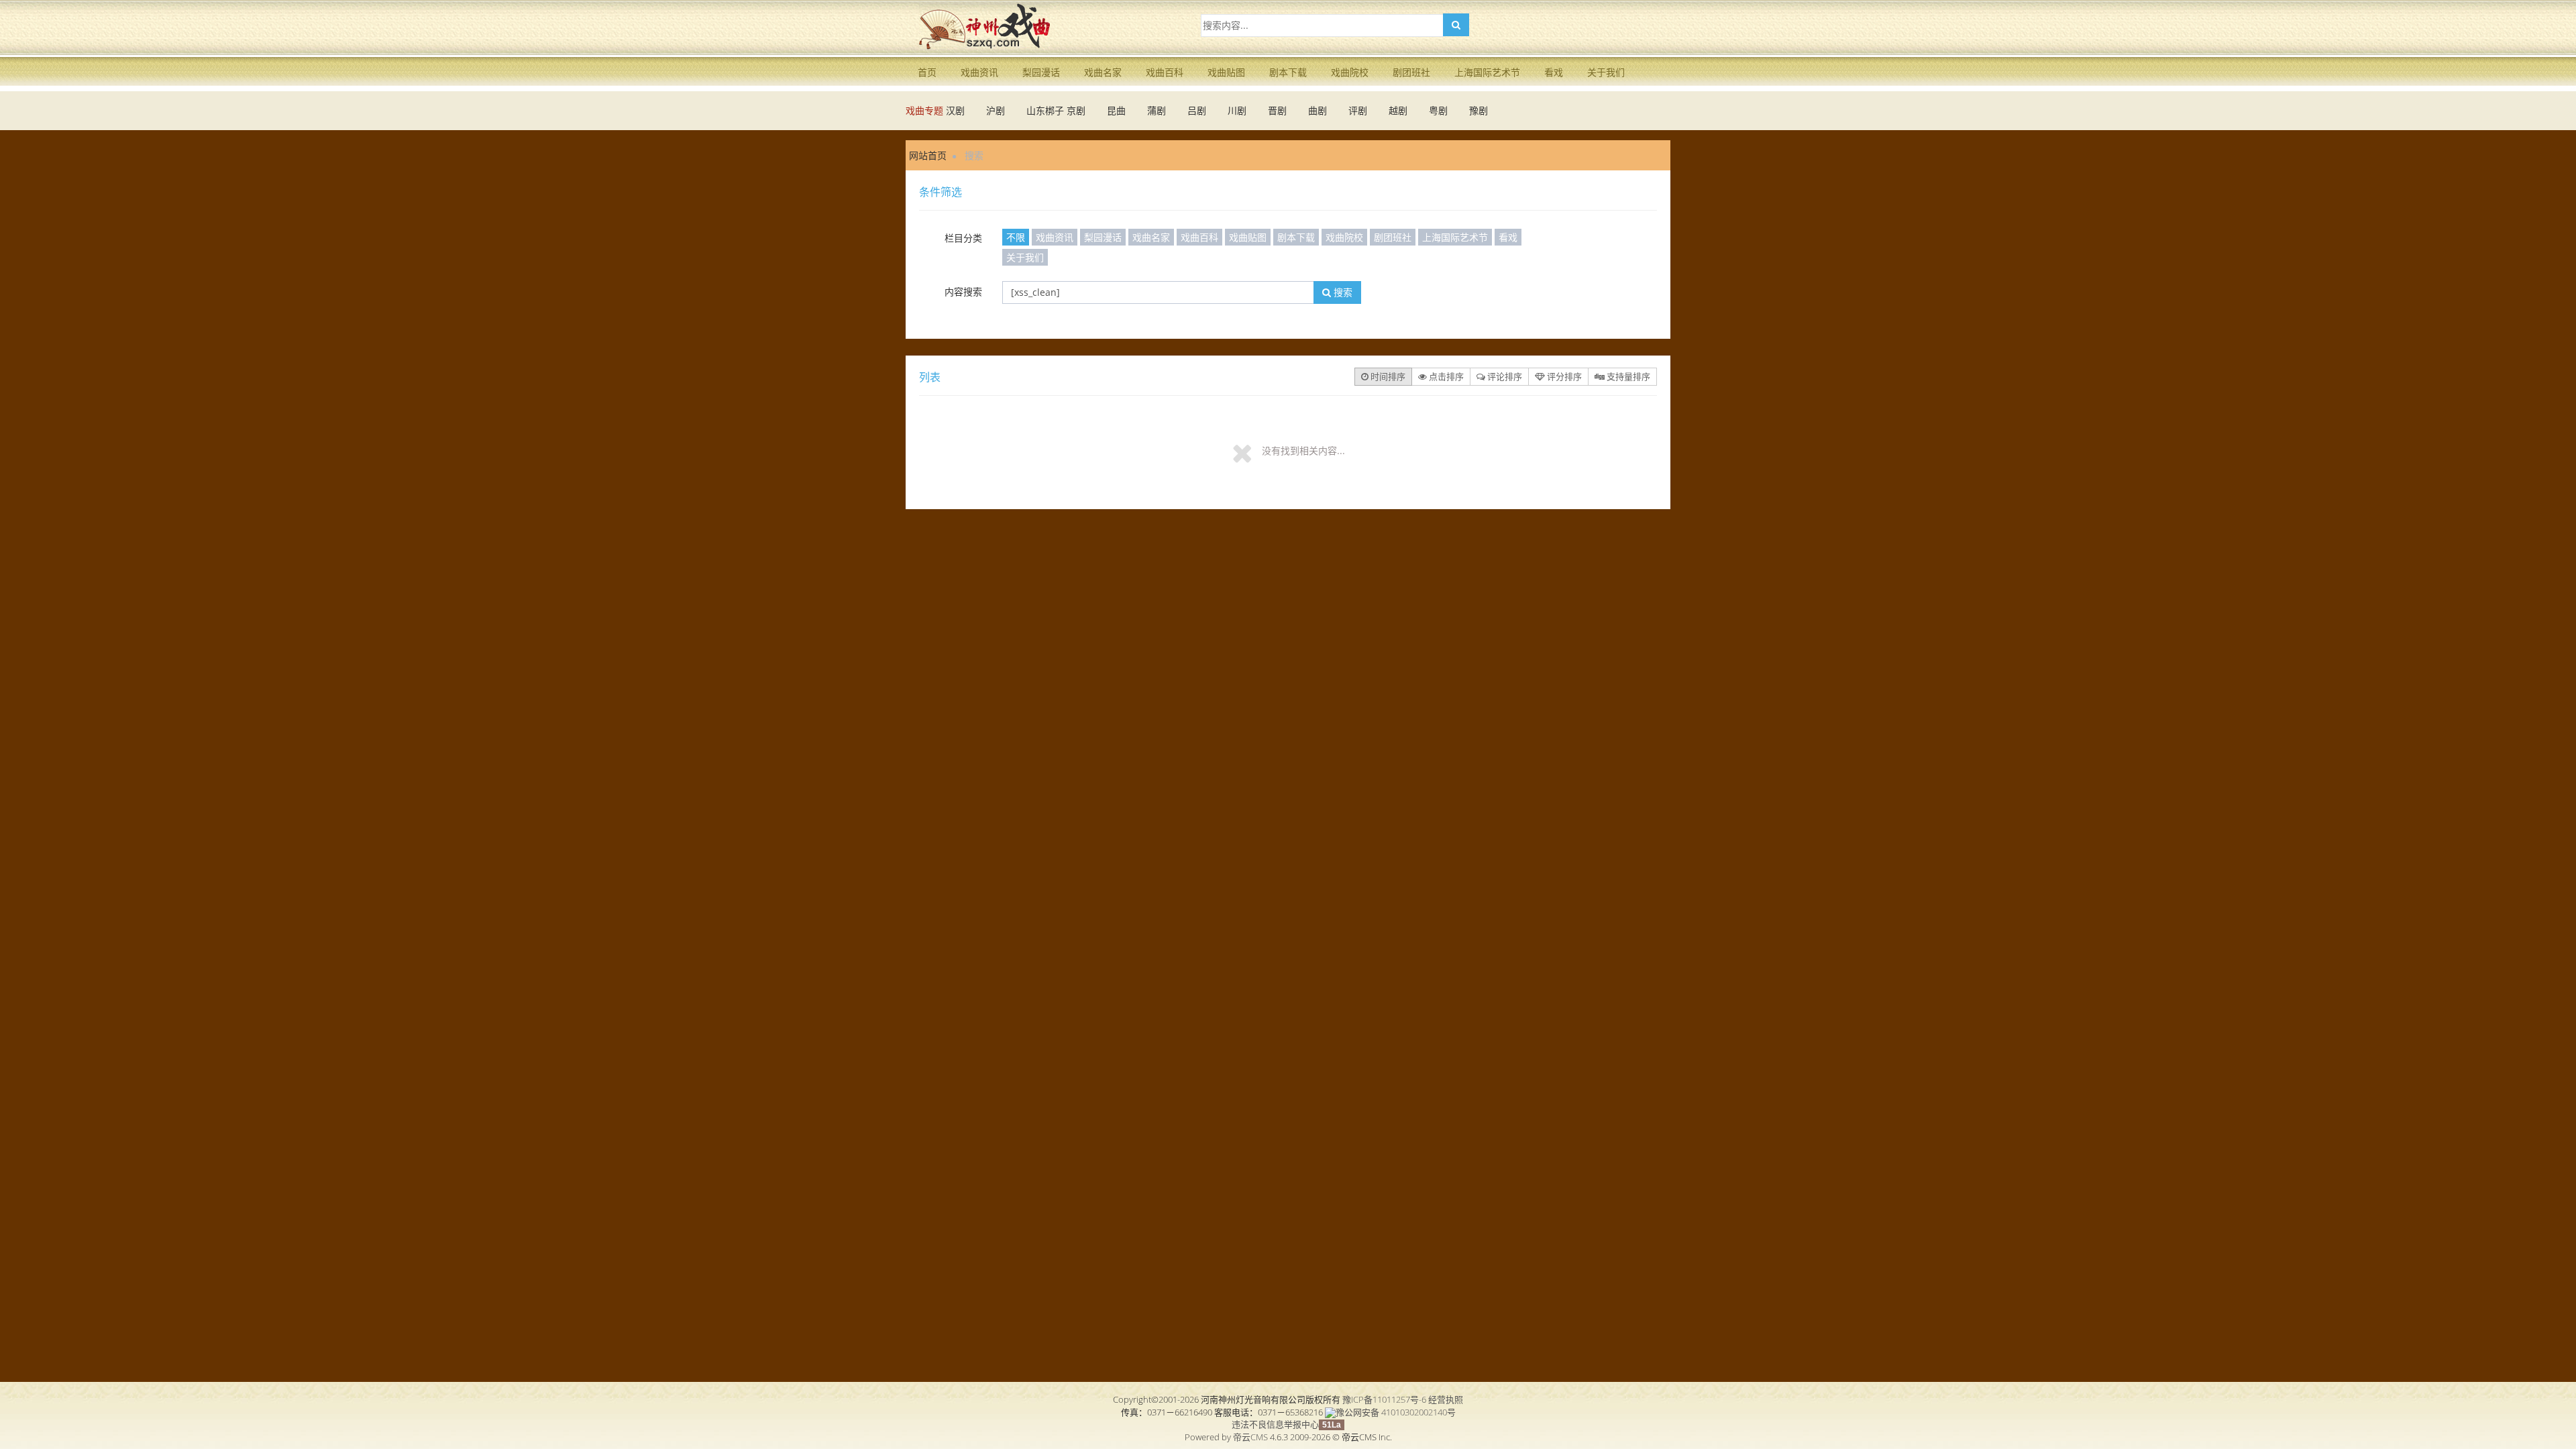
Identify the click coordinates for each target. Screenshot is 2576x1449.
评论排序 (1504, 376)
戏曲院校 (1350, 72)
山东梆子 (1045, 110)
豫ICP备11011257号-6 (1384, 1399)
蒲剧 (1157, 110)
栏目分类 (963, 238)
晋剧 (1277, 110)
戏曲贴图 (1226, 72)
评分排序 (1563, 376)
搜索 (1342, 292)
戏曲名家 (1103, 72)
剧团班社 (1411, 72)
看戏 (1554, 72)
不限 (1016, 237)
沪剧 (996, 110)
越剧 (1398, 110)
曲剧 (1318, 110)
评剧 (1358, 110)
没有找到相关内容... (1303, 450)
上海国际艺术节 (1487, 72)
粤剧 (1438, 110)
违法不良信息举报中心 (1275, 1424)
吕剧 (1197, 110)
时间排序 (1387, 376)
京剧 (1076, 110)
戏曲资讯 (979, 72)
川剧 (1237, 110)
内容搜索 (963, 291)
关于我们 (1606, 72)
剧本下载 (1288, 72)
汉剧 (955, 110)
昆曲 (1116, 110)
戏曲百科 (1165, 72)
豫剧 (1479, 110)
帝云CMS (1250, 1437)
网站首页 (928, 155)
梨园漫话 (1041, 72)
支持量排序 (1627, 376)
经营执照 (1446, 1399)
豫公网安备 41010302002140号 (1396, 1412)
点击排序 (1445, 376)
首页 (927, 72)
